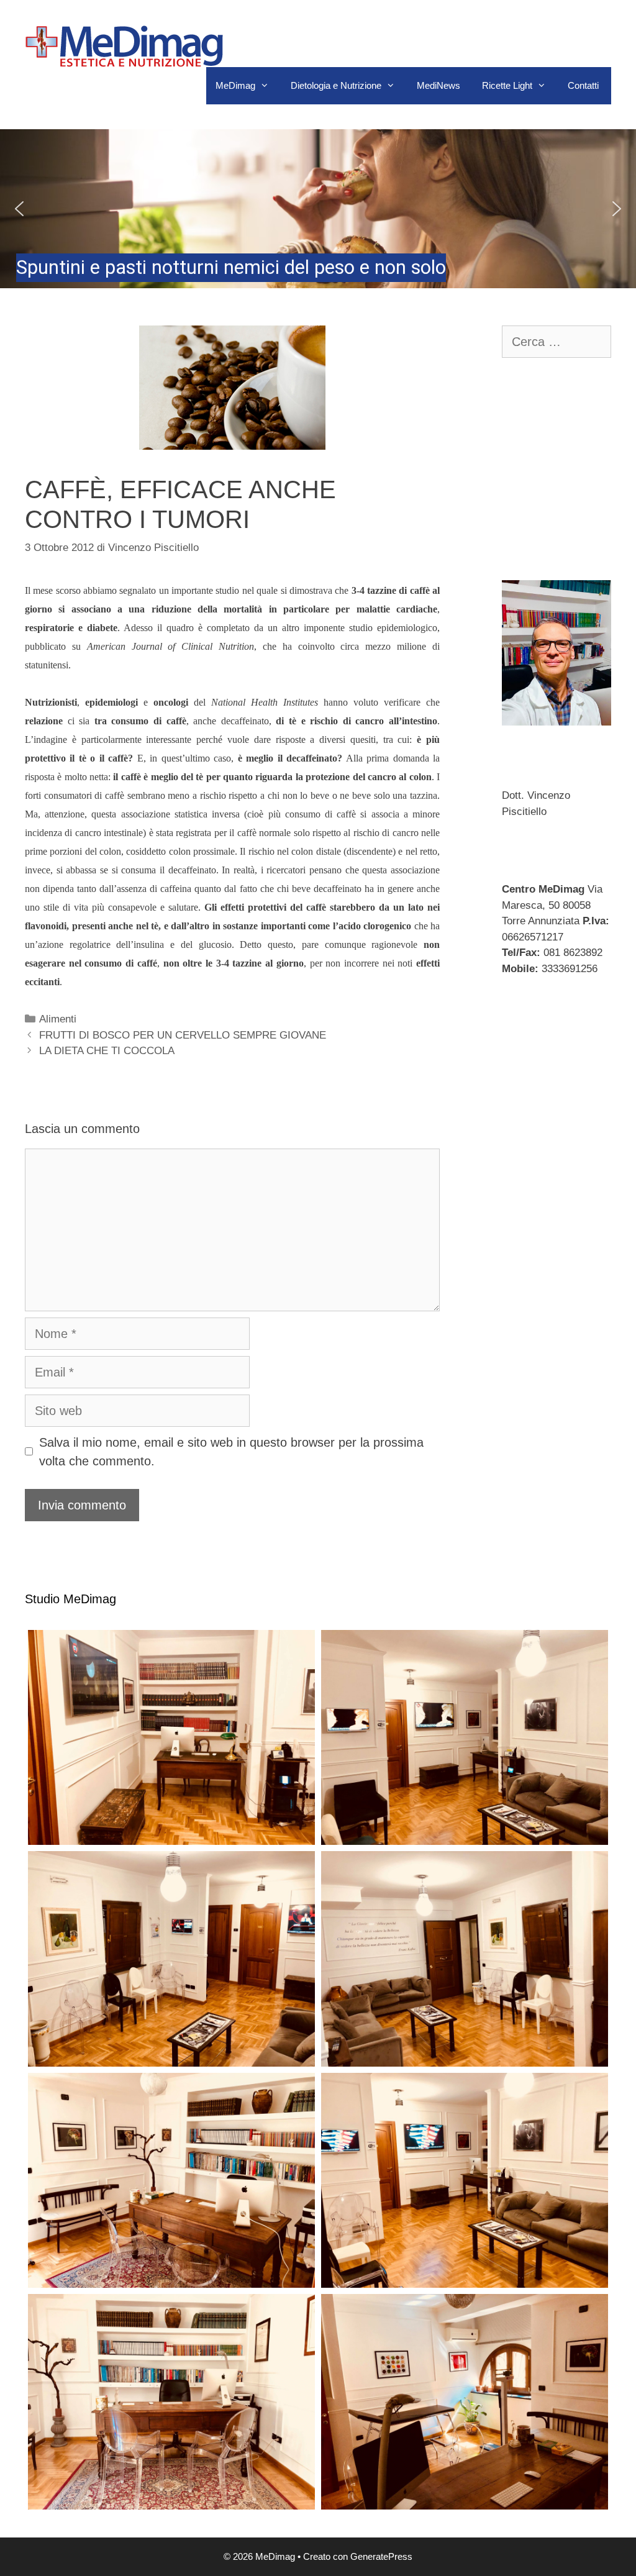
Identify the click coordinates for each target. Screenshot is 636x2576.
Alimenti (58, 1019)
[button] (318, 209)
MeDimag (235, 85)
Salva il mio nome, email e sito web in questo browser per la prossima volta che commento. (231, 1452)
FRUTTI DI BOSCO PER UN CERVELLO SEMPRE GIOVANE (183, 1035)
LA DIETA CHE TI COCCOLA (107, 1051)
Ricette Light (507, 85)
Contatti (583, 85)
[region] (318, 209)
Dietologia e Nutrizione (336, 85)
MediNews (438, 85)
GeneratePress (381, 2556)
